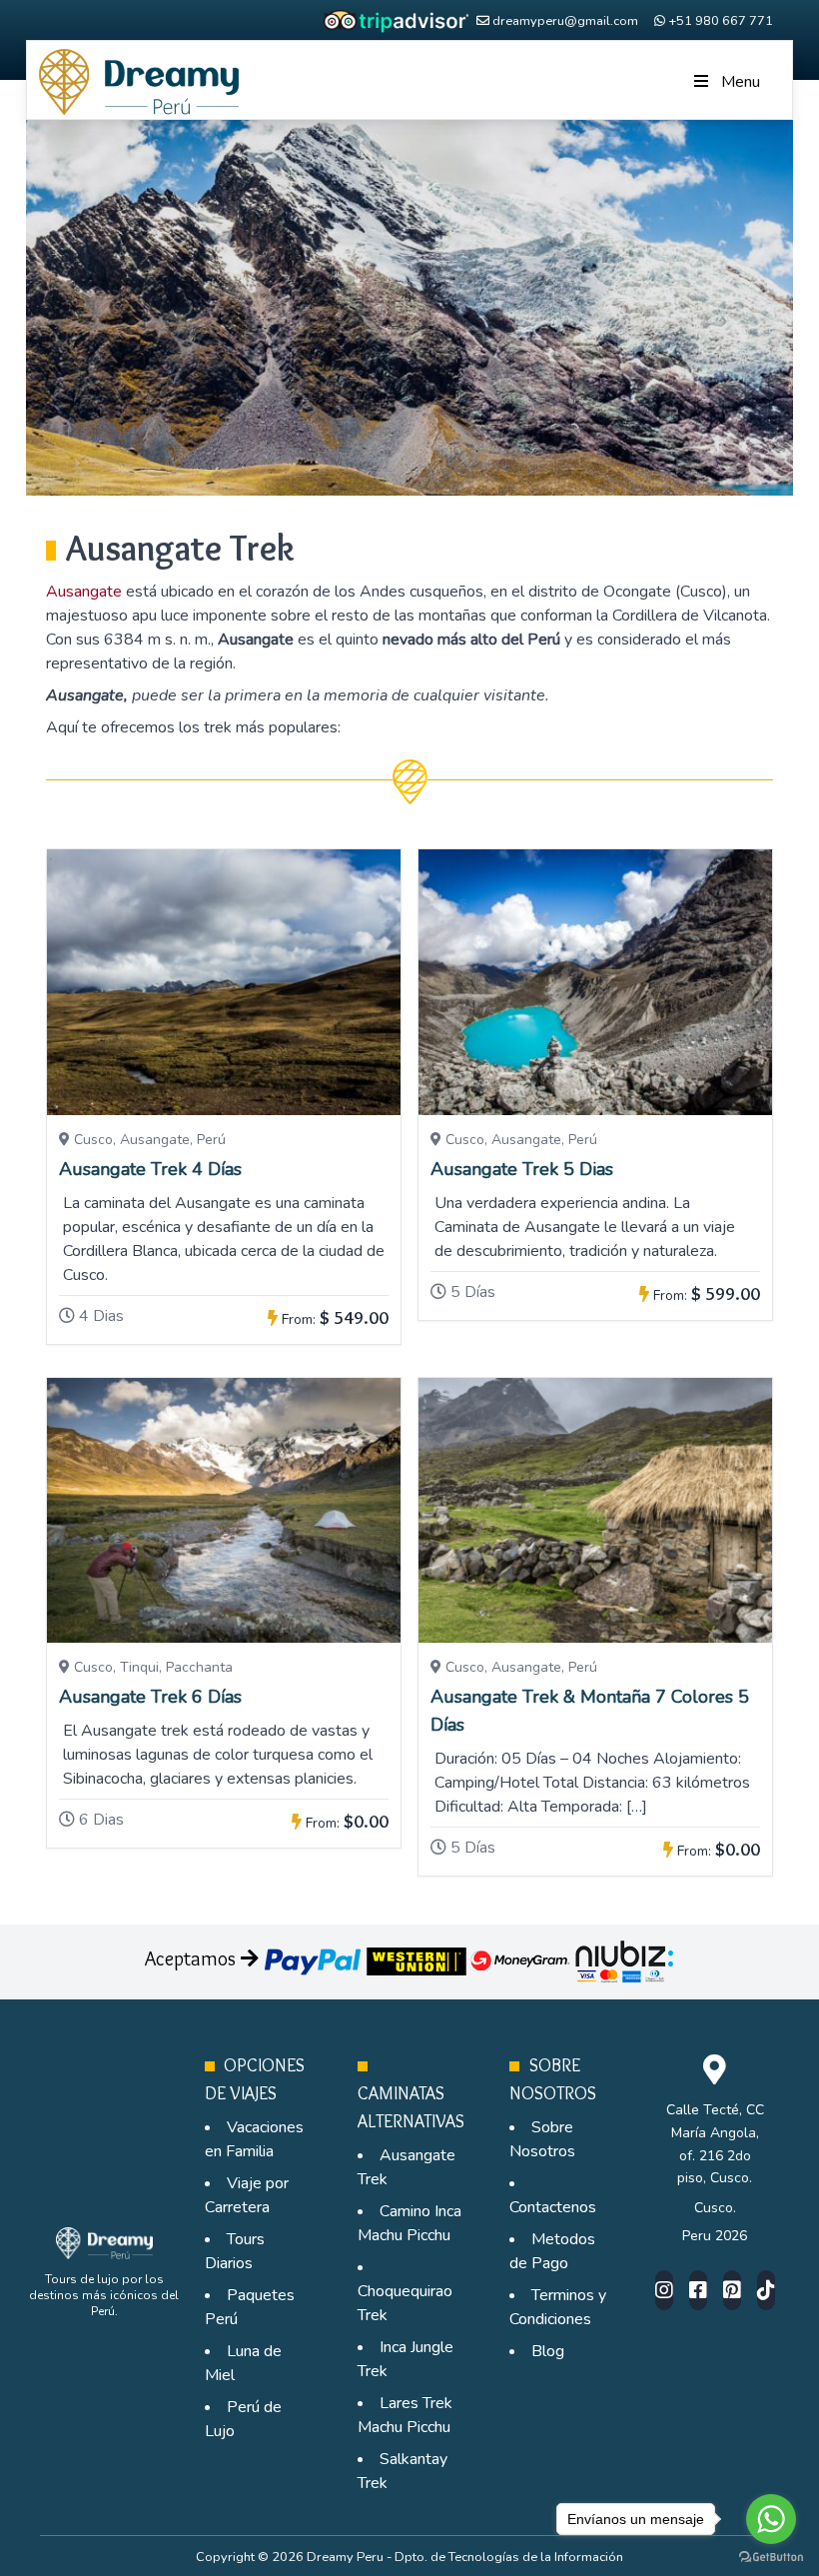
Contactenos (553, 2207)
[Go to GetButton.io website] (771, 2557)
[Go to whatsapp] (771, 2519)
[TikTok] (766, 2290)
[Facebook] (698, 2290)
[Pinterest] (732, 2290)
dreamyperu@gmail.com (565, 21)
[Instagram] (664, 2290)
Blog (548, 2351)
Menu (741, 82)
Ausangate (84, 592)
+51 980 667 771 (721, 21)
